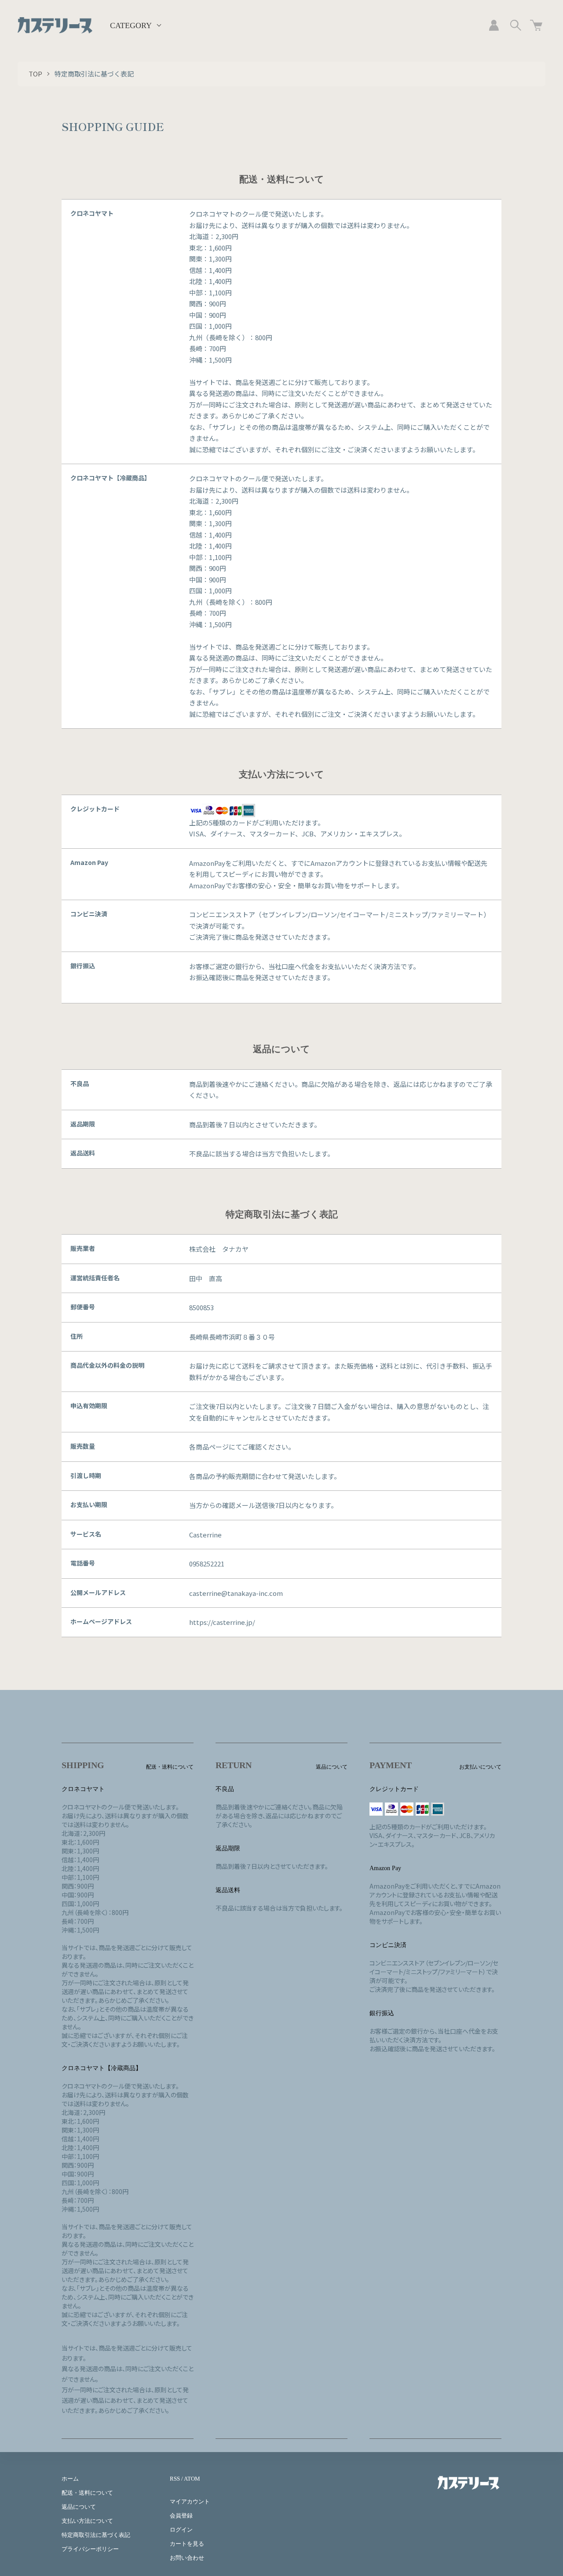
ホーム (70, 2479)
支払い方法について (87, 2521)
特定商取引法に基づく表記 (96, 2535)
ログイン (181, 2530)
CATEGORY (131, 25)
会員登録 (181, 2516)
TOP (35, 74)
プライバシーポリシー (90, 2549)
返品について (79, 2507)
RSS (175, 2479)
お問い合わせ (187, 2558)
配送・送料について (87, 2493)
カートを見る (187, 2544)
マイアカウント (190, 2502)
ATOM (192, 2479)
